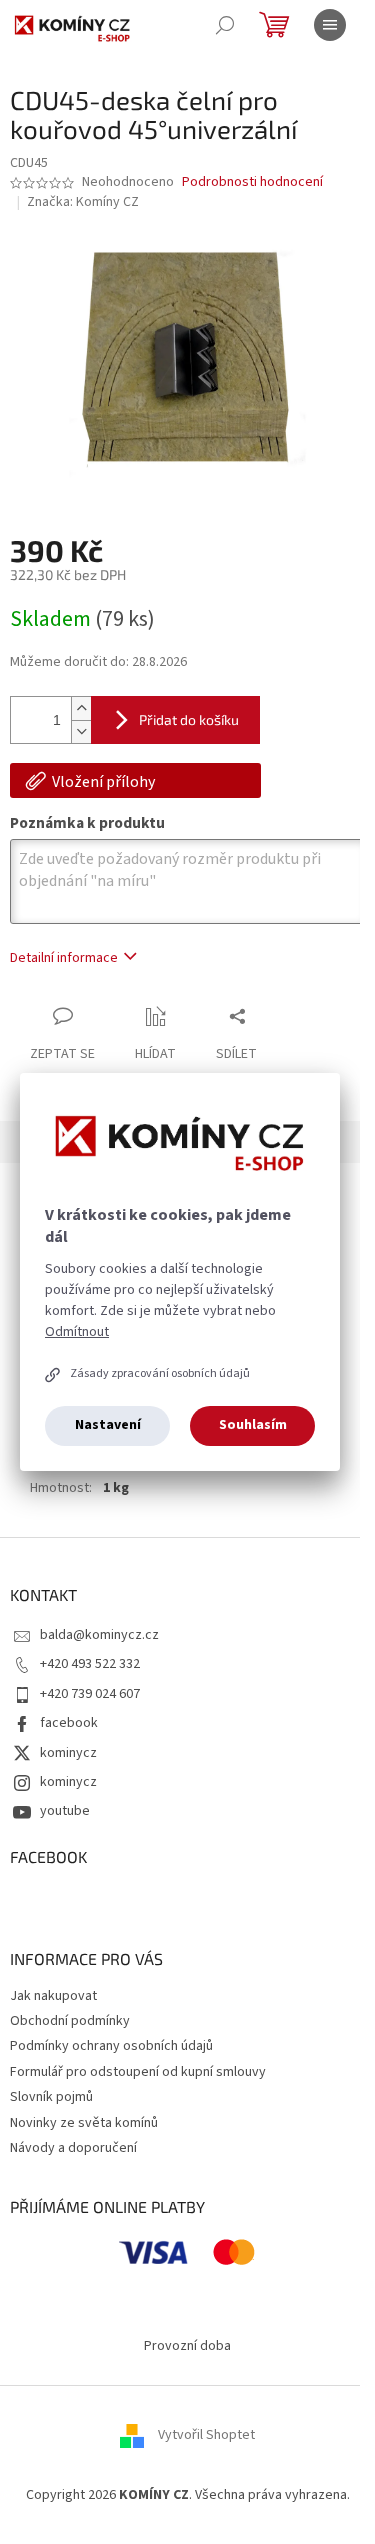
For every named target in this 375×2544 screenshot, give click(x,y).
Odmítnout (77, 1332)
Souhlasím (253, 1425)
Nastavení (108, 1425)
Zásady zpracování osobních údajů (160, 1373)
